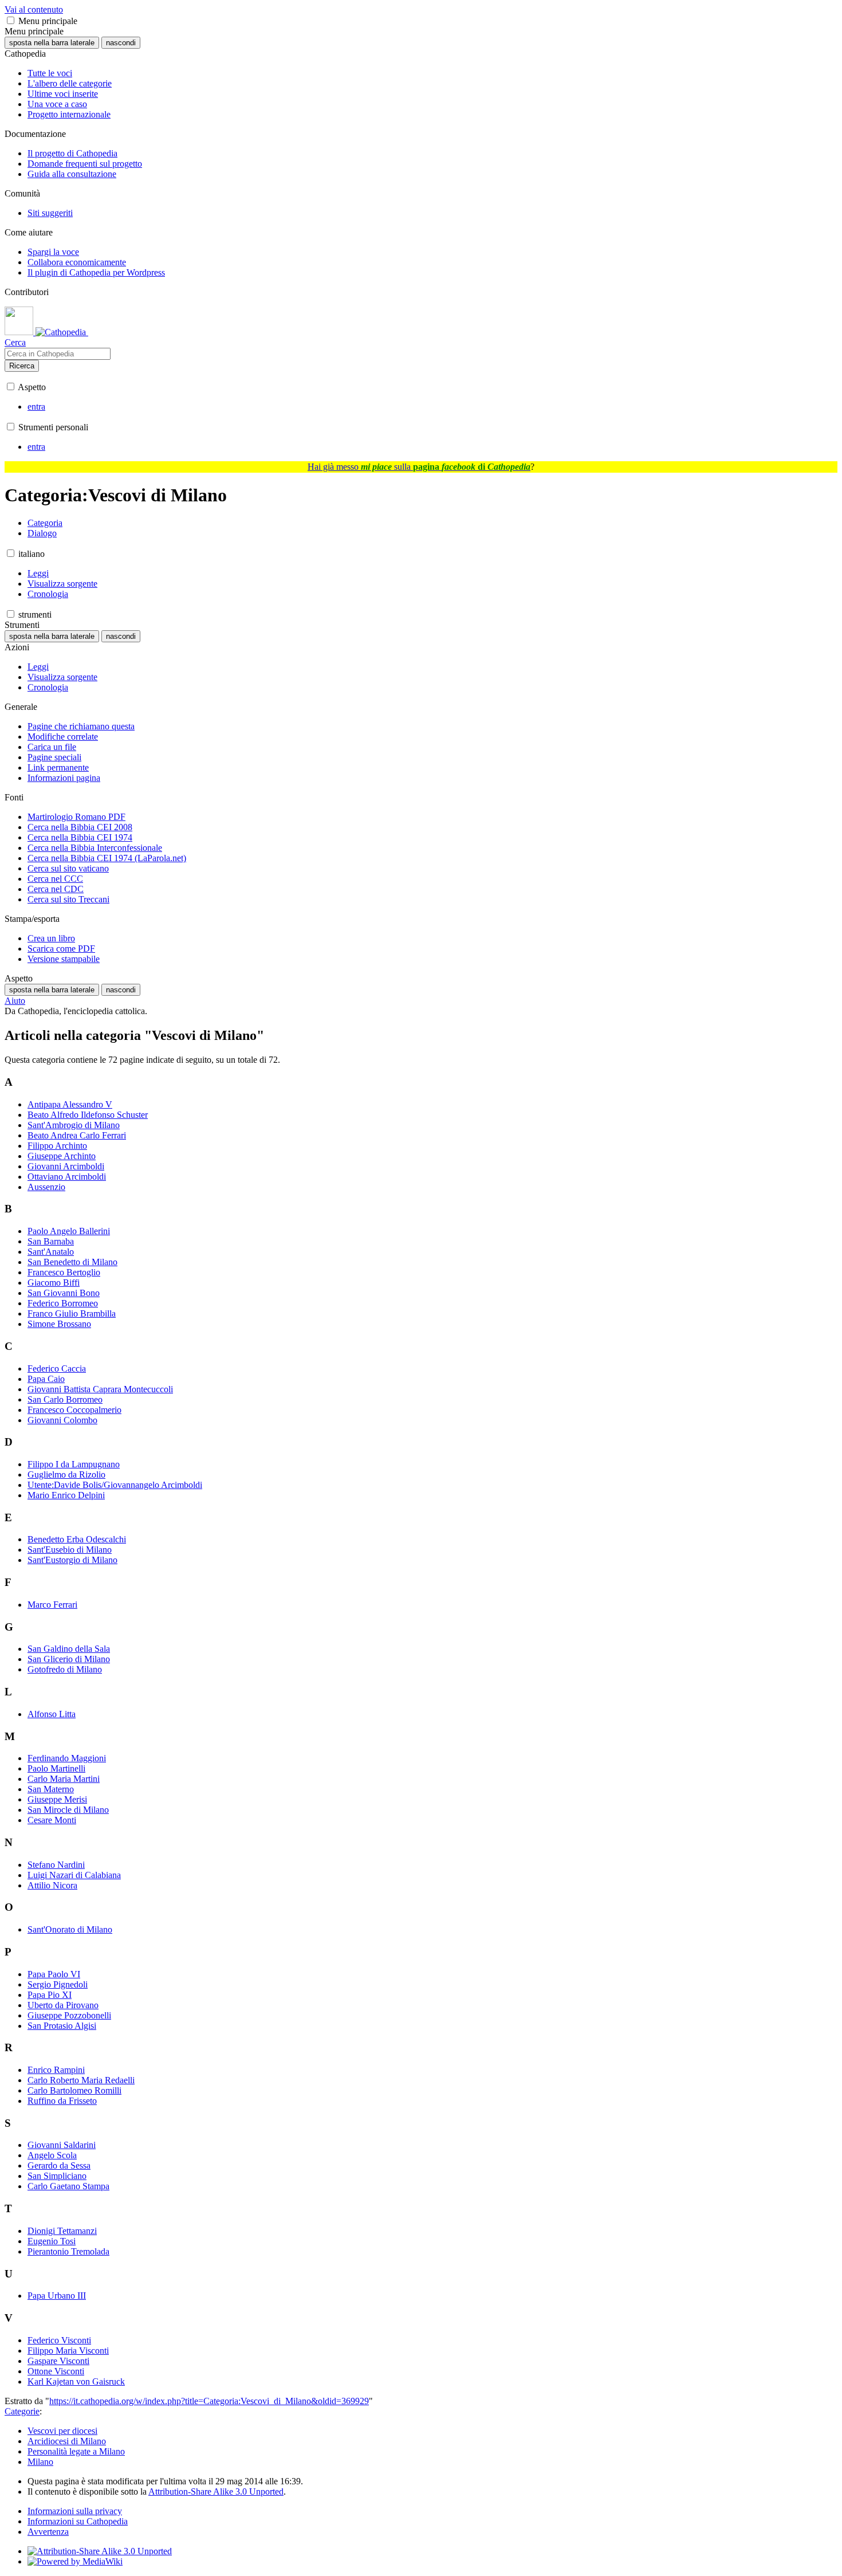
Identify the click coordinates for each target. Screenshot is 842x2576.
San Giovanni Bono (64, 1293)
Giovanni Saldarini (62, 2145)
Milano (40, 2462)
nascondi (121, 43)
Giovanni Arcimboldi (66, 1166)
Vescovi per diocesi (62, 2431)
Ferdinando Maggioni (67, 1758)
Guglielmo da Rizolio (66, 1474)
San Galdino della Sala (69, 1649)
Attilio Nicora (52, 1885)
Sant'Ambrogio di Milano (74, 1125)
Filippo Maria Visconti (68, 2351)
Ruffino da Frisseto (62, 2101)
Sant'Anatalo (51, 1252)
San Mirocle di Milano (68, 1810)
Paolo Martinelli (56, 1768)
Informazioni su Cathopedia (78, 2521)
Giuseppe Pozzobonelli (69, 2015)
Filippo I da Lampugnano (74, 1464)
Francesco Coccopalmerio (74, 1410)
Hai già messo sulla (419, 467)
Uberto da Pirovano (63, 2005)
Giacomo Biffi (54, 1283)
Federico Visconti (59, 2340)
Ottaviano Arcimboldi (67, 1177)
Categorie (22, 2411)
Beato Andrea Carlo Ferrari (77, 1135)
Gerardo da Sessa (59, 2165)
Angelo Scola (52, 2155)
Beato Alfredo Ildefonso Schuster (88, 1115)
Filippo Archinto (57, 1146)
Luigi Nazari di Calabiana (74, 1875)
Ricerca (22, 366)
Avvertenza (48, 2532)
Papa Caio (46, 1379)
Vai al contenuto (34, 9)
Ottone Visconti (56, 2371)
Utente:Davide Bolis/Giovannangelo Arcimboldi (115, 1485)
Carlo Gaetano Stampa (68, 2186)
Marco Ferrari (52, 1605)
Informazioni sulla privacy (75, 2511)
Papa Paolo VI (54, 1974)
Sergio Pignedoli (58, 1984)
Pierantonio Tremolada (68, 2251)
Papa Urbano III (57, 2296)
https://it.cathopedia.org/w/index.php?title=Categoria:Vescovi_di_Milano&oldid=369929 (209, 2401)
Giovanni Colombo (62, 1420)
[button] (11, 20)
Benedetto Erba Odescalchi (77, 1539)
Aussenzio (46, 1187)
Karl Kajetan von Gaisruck (76, 2381)
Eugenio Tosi (52, 2241)
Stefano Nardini (56, 1865)
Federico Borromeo (63, 1303)
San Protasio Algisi (62, 2026)
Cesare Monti (52, 1820)
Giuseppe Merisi (57, 1799)
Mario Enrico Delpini (66, 1495)
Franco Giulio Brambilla (72, 1313)
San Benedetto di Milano (72, 1262)
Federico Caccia (57, 1368)
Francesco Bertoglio (64, 1272)
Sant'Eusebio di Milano (70, 1550)
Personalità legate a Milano (76, 2451)
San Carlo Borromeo (65, 1399)
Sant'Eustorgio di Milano (72, 1560)
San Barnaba (51, 1241)
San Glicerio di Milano (69, 1659)
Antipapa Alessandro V (70, 1104)
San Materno (51, 1789)
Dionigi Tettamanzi (62, 2231)
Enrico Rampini (56, 2070)
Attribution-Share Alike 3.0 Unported (216, 2491)
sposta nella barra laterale (52, 43)
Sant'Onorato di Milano (70, 1929)
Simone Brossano (59, 1324)
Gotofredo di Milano (65, 1669)
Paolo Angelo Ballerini (69, 1231)
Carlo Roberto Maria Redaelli (81, 2080)
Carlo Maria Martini (64, 1779)
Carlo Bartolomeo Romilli (74, 2090)
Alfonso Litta (52, 1714)
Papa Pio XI (50, 1995)
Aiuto (15, 1001)
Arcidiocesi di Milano (67, 2441)
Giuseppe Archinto (62, 1156)
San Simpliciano (57, 2176)
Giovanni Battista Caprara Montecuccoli (100, 1389)
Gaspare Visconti (58, 2361)
